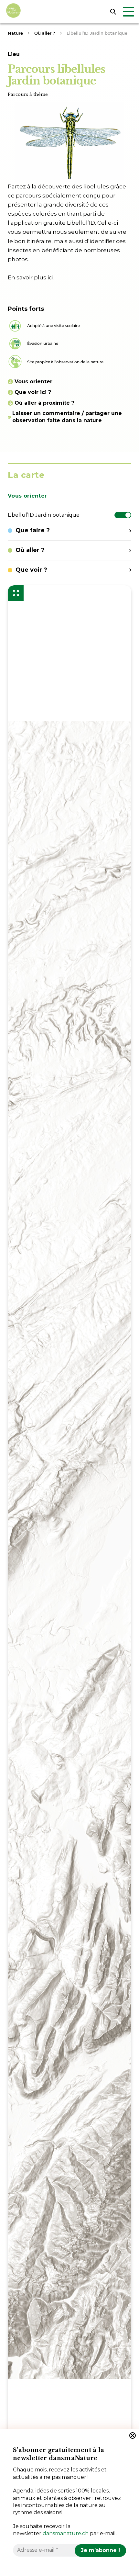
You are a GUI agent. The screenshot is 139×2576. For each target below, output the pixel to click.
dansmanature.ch (66, 2533)
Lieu (14, 54)
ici (50, 277)
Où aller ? (45, 33)
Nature (15, 33)
